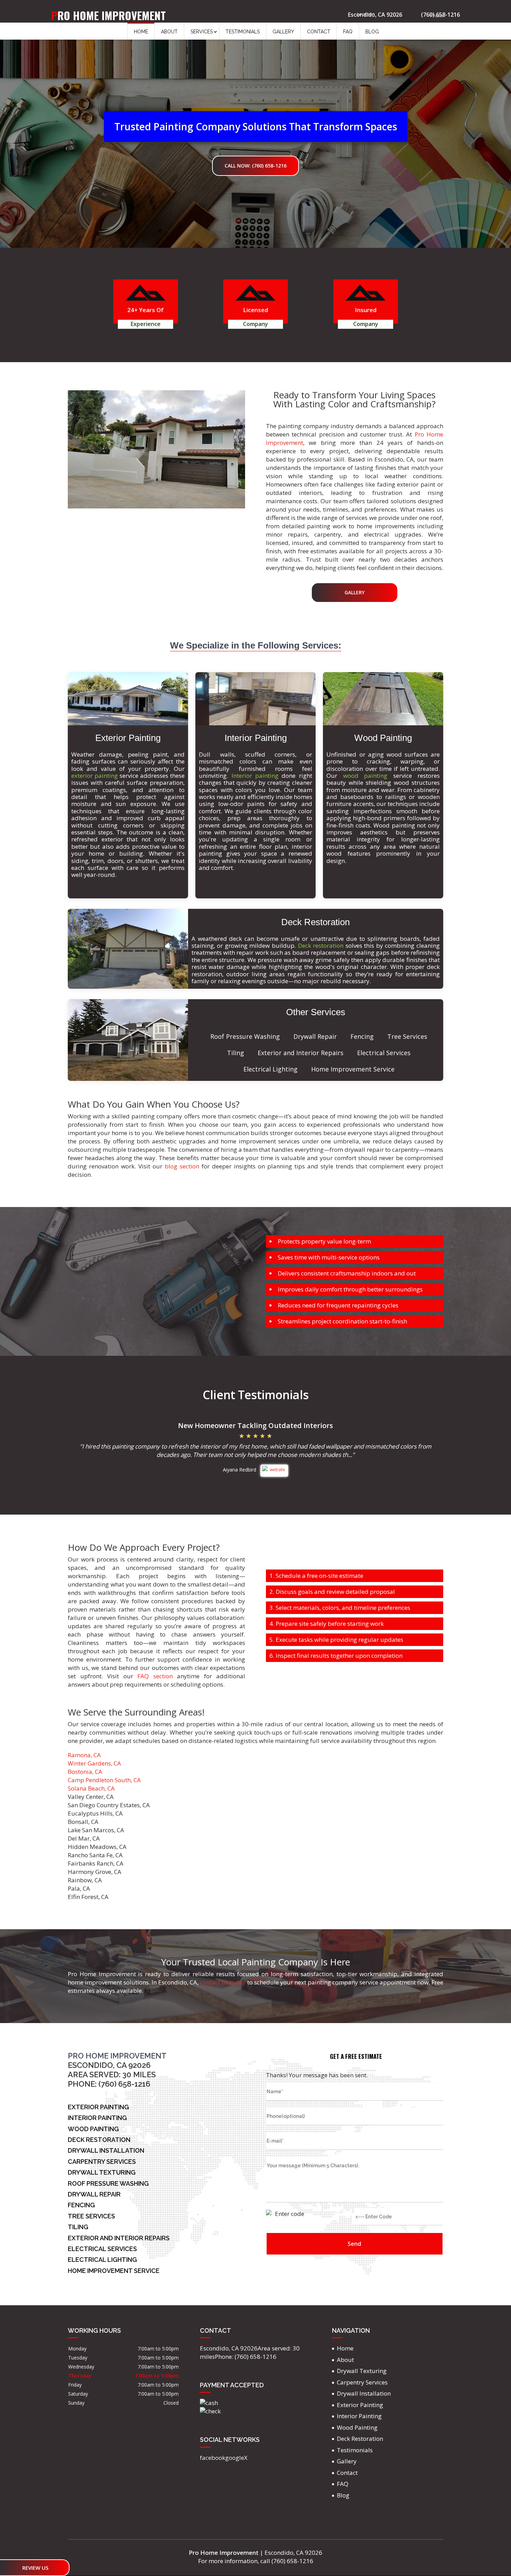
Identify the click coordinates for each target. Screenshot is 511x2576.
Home (141, 32)
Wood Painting (357, 2427)
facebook (213, 2458)
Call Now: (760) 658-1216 (255, 166)
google (235, 2458)
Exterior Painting (360, 2405)
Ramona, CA (84, 1755)
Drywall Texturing (362, 2371)
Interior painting (255, 776)
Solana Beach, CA (91, 1788)
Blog (372, 32)
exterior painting (95, 776)
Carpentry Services (362, 2382)
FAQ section (155, 1676)
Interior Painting (359, 2416)
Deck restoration (321, 945)
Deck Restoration (360, 2439)
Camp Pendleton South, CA (104, 1780)
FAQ (348, 32)
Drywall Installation (364, 2393)
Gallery (283, 32)
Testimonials (243, 32)
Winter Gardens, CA (94, 1763)
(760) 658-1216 (440, 14)
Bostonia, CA (85, 1772)
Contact (319, 32)
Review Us (35, 2568)
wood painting (365, 776)
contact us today (223, 1982)
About (169, 32)
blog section (182, 1166)
